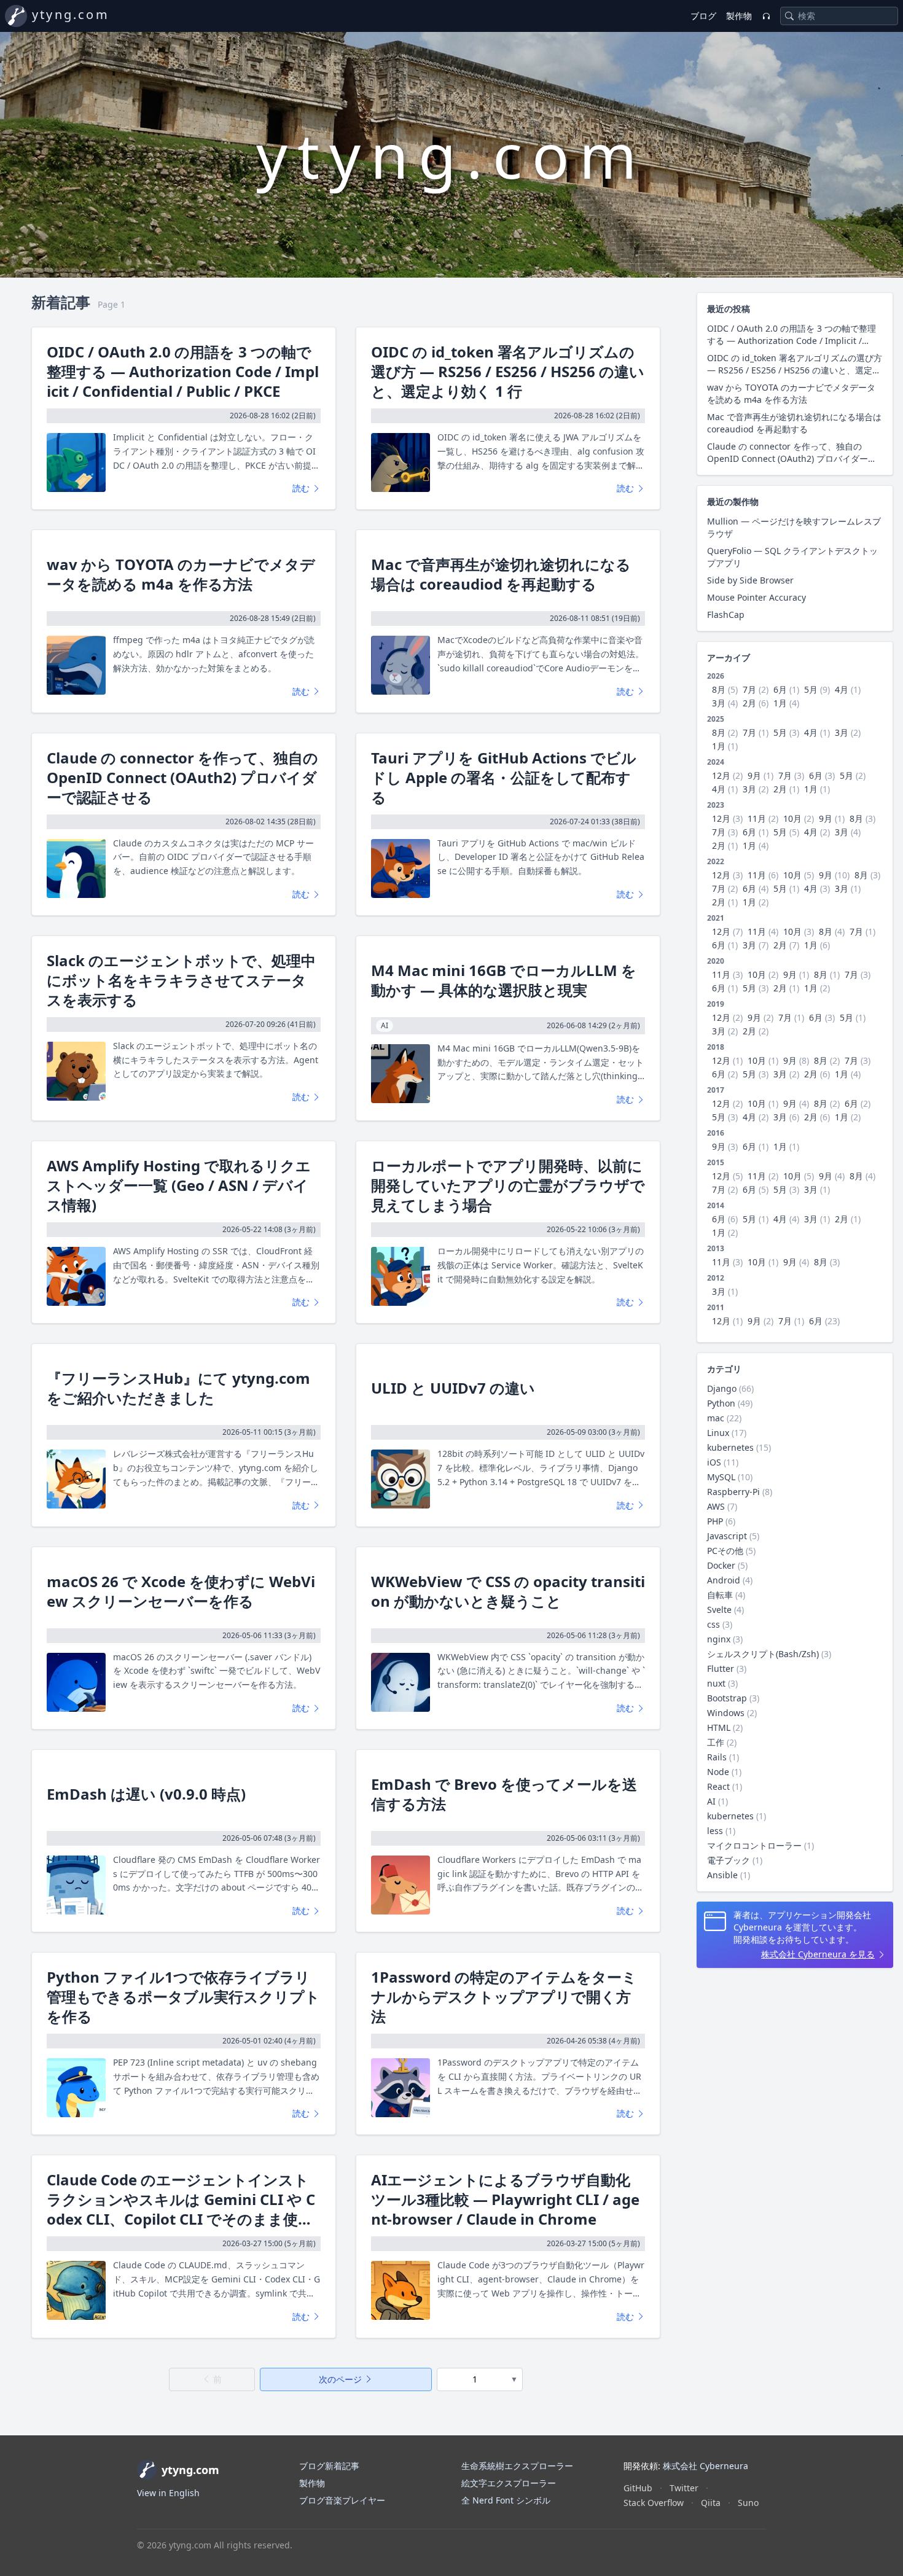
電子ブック (729, 1860)
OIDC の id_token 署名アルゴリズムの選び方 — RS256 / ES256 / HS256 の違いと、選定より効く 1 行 (508, 372)
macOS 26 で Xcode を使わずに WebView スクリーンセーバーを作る (181, 1591)
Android (724, 1580)
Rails (717, 1757)
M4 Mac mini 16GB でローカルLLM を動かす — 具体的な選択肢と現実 (504, 980)
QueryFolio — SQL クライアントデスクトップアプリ (792, 557)
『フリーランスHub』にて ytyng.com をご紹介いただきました (178, 1388)
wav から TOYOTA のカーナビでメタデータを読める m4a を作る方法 (181, 574)
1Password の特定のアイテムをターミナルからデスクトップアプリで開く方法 (504, 1997)
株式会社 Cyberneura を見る (818, 1954)
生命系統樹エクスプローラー (517, 2466)
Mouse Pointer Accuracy (756, 597)
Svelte (719, 1610)
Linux (718, 1433)
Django (722, 1388)
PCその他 (725, 1551)
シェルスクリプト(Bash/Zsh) (763, 1654)
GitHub (638, 2488)
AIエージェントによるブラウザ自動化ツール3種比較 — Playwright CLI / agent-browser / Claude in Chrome (505, 2199)
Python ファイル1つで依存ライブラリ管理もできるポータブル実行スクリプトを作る (183, 1997)
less (715, 1831)
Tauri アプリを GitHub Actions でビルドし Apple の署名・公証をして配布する (504, 778)
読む (302, 488)
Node (718, 1772)
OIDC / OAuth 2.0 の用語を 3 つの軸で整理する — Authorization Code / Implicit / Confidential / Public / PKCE (183, 372)
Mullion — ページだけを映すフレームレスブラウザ (794, 527)
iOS (714, 1462)
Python (721, 1403)
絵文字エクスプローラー (509, 2483)
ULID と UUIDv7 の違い (453, 1388)
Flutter (721, 1669)
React (718, 1786)
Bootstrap (727, 1698)
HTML (719, 1727)
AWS (716, 1506)
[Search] (789, 16)
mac (716, 1418)
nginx (719, 1639)
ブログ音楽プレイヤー (342, 2500)
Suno (748, 2503)
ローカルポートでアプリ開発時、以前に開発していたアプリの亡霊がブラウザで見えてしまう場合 (508, 1185)
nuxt (716, 1683)
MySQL (721, 1477)
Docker (721, 1565)
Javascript (727, 1536)
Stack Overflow (654, 2503)
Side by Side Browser (750, 580)
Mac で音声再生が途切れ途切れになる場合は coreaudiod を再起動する (501, 574)
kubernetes (730, 1447)
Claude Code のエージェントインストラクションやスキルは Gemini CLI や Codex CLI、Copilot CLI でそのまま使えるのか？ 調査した (181, 2199)
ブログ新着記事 (329, 2466)
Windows (726, 1713)
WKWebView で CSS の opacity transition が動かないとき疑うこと (508, 1591)
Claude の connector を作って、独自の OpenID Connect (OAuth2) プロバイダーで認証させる (182, 778)
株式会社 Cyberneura (706, 2466)
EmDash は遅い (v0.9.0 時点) (146, 1794)
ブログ (703, 16)
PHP (715, 1521)
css (713, 1624)
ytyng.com (71, 14)
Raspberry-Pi (733, 1492)
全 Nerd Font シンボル (506, 2500)
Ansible (722, 1875)
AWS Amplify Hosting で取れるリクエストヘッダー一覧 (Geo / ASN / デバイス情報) (179, 1185)
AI (711, 1801)
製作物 (739, 16)
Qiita (711, 2503)
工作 (716, 1742)
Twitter (684, 2488)
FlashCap (726, 615)
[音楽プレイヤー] (766, 16)
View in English (168, 2493)
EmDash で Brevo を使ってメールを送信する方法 (504, 1794)
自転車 (720, 1595)
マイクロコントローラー (754, 1845)
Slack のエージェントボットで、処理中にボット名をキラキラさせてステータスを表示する (181, 980)
